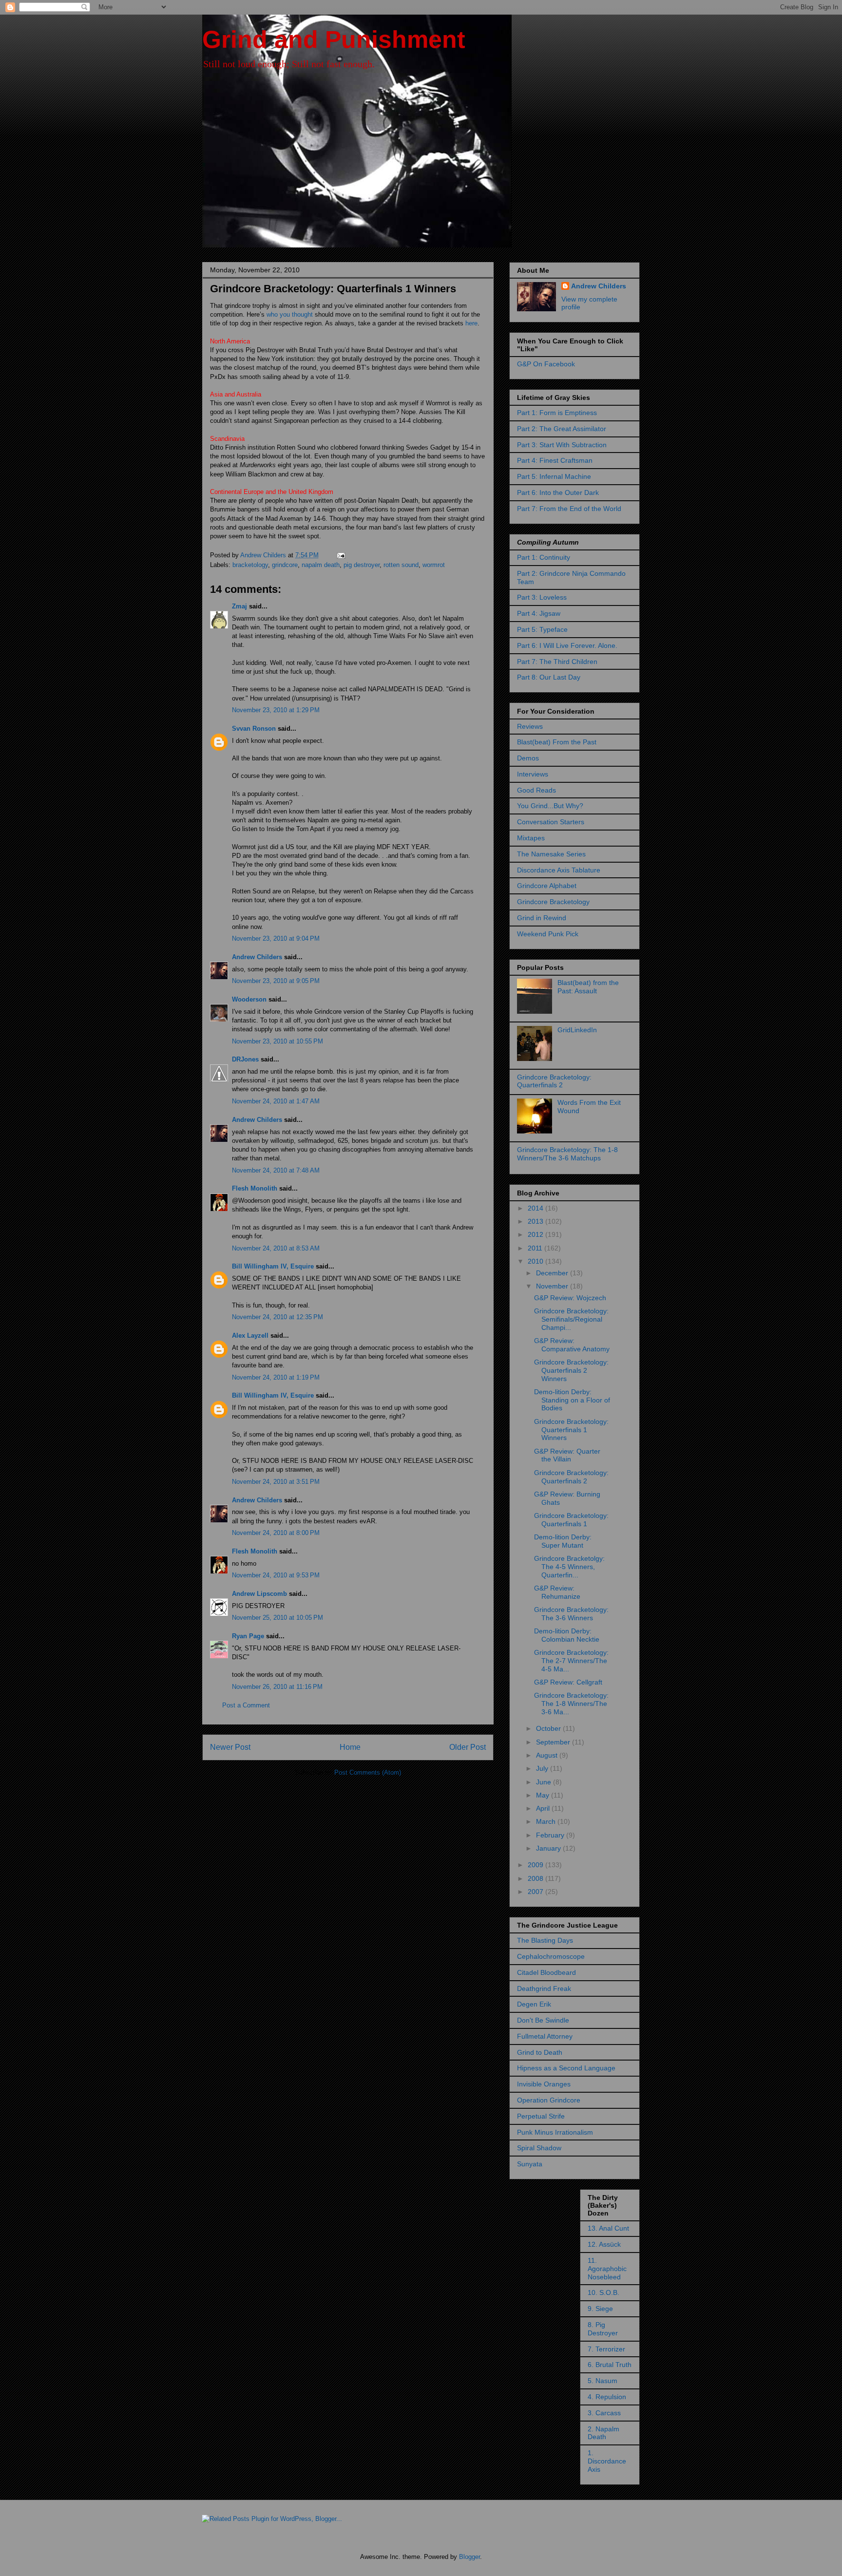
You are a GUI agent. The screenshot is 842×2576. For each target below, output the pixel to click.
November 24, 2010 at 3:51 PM (276, 1482)
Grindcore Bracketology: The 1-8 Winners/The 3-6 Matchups (567, 1154)
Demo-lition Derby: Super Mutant (563, 1541)
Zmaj (239, 606)
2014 (536, 1208)
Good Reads (536, 790)
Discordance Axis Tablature (559, 870)
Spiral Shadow (539, 2148)
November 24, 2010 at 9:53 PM (276, 1575)
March (547, 1821)
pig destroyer (362, 565)
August (548, 1755)
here (471, 323)
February (551, 1835)
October (549, 1728)
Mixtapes (531, 838)
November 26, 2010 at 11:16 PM (277, 1687)
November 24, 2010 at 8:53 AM (276, 1248)
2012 (536, 1234)
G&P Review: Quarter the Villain (567, 1455)
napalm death (321, 565)
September (554, 1742)
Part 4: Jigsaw (539, 613)
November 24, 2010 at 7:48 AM (276, 1170)
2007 (536, 1892)
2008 (536, 1878)
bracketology (250, 565)
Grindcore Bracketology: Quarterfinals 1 (571, 1520)
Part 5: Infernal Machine (554, 476)
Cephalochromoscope (551, 1956)
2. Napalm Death (603, 2433)
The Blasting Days (545, 1940)
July (543, 1768)
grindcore (285, 565)
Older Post (468, 1747)
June (545, 1782)
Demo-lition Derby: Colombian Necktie (567, 1635)
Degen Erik (534, 2004)
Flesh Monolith (255, 1188)
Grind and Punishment (334, 39)
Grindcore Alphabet (547, 886)
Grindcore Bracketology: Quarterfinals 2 (554, 1081)
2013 (536, 1221)
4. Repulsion (607, 2397)
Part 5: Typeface (542, 629)
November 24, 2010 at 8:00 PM (276, 1533)
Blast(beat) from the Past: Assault (588, 987)
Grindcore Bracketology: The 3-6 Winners (571, 1614)
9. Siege (600, 2309)
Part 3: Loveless (542, 597)
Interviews (533, 774)
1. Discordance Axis (607, 2461)
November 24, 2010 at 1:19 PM (276, 1377)
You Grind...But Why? (550, 806)
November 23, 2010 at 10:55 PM (277, 1041)
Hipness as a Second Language (566, 2068)
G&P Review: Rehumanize (557, 1592)
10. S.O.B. (603, 2292)
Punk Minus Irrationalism (555, 2132)
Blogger (469, 2557)
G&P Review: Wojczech (570, 1298)
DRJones (245, 1059)
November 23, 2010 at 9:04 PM (276, 938)
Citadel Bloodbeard (546, 1972)
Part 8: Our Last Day (549, 677)
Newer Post (230, 1747)
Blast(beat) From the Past (557, 742)
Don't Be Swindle (543, 2020)
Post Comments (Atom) (368, 1772)
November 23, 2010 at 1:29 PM (276, 710)
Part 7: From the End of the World (569, 509)
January (549, 1848)
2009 (536, 1865)
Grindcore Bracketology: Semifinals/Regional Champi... (571, 1319)
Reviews (530, 726)
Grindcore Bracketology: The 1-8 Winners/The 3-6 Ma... (571, 1704)
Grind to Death (540, 2052)
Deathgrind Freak (544, 1989)
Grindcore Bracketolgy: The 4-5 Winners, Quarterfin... (569, 1567)
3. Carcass (604, 2413)
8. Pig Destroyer (603, 2329)
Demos (528, 758)
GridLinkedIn (577, 1030)
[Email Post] (340, 555)
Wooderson (249, 999)
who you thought (289, 314)
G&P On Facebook (546, 364)
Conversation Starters (551, 822)
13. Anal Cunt (608, 2228)
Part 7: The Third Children (557, 662)
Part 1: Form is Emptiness (557, 413)
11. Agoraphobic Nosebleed (607, 2269)
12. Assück (604, 2244)
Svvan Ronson (254, 729)
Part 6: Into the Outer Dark (558, 492)
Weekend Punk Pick (548, 934)
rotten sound (401, 565)
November (553, 1286)
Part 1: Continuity (544, 557)
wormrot (434, 565)
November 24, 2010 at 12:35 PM (277, 1317)
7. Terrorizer (606, 2349)
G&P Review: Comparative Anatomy (572, 1345)
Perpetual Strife (541, 2116)
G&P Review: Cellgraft (568, 1682)
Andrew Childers (257, 957)
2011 (536, 1248)
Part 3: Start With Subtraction (562, 445)
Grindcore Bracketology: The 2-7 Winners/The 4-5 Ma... (571, 1661)
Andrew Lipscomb (259, 1594)
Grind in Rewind (542, 918)
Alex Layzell (250, 1335)
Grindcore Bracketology (553, 902)
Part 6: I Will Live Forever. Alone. (567, 645)
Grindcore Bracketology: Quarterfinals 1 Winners (571, 1430)
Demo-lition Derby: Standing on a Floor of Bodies (572, 1400)
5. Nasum (603, 2381)
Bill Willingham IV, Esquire (273, 1266)
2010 (536, 1261)
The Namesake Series (551, 854)
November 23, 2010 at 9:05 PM (276, 981)
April (544, 1808)
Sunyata (530, 2164)
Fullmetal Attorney (545, 2036)
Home (350, 1747)
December (553, 1273)
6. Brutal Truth (610, 2365)
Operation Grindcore (549, 2100)
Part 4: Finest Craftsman (555, 460)
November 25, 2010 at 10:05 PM (277, 1618)
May (544, 1795)
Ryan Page (248, 1636)
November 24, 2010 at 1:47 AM (276, 1101)
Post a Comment (246, 1705)
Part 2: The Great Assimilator (562, 429)
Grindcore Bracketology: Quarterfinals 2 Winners (571, 1370)
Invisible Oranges (544, 2084)
